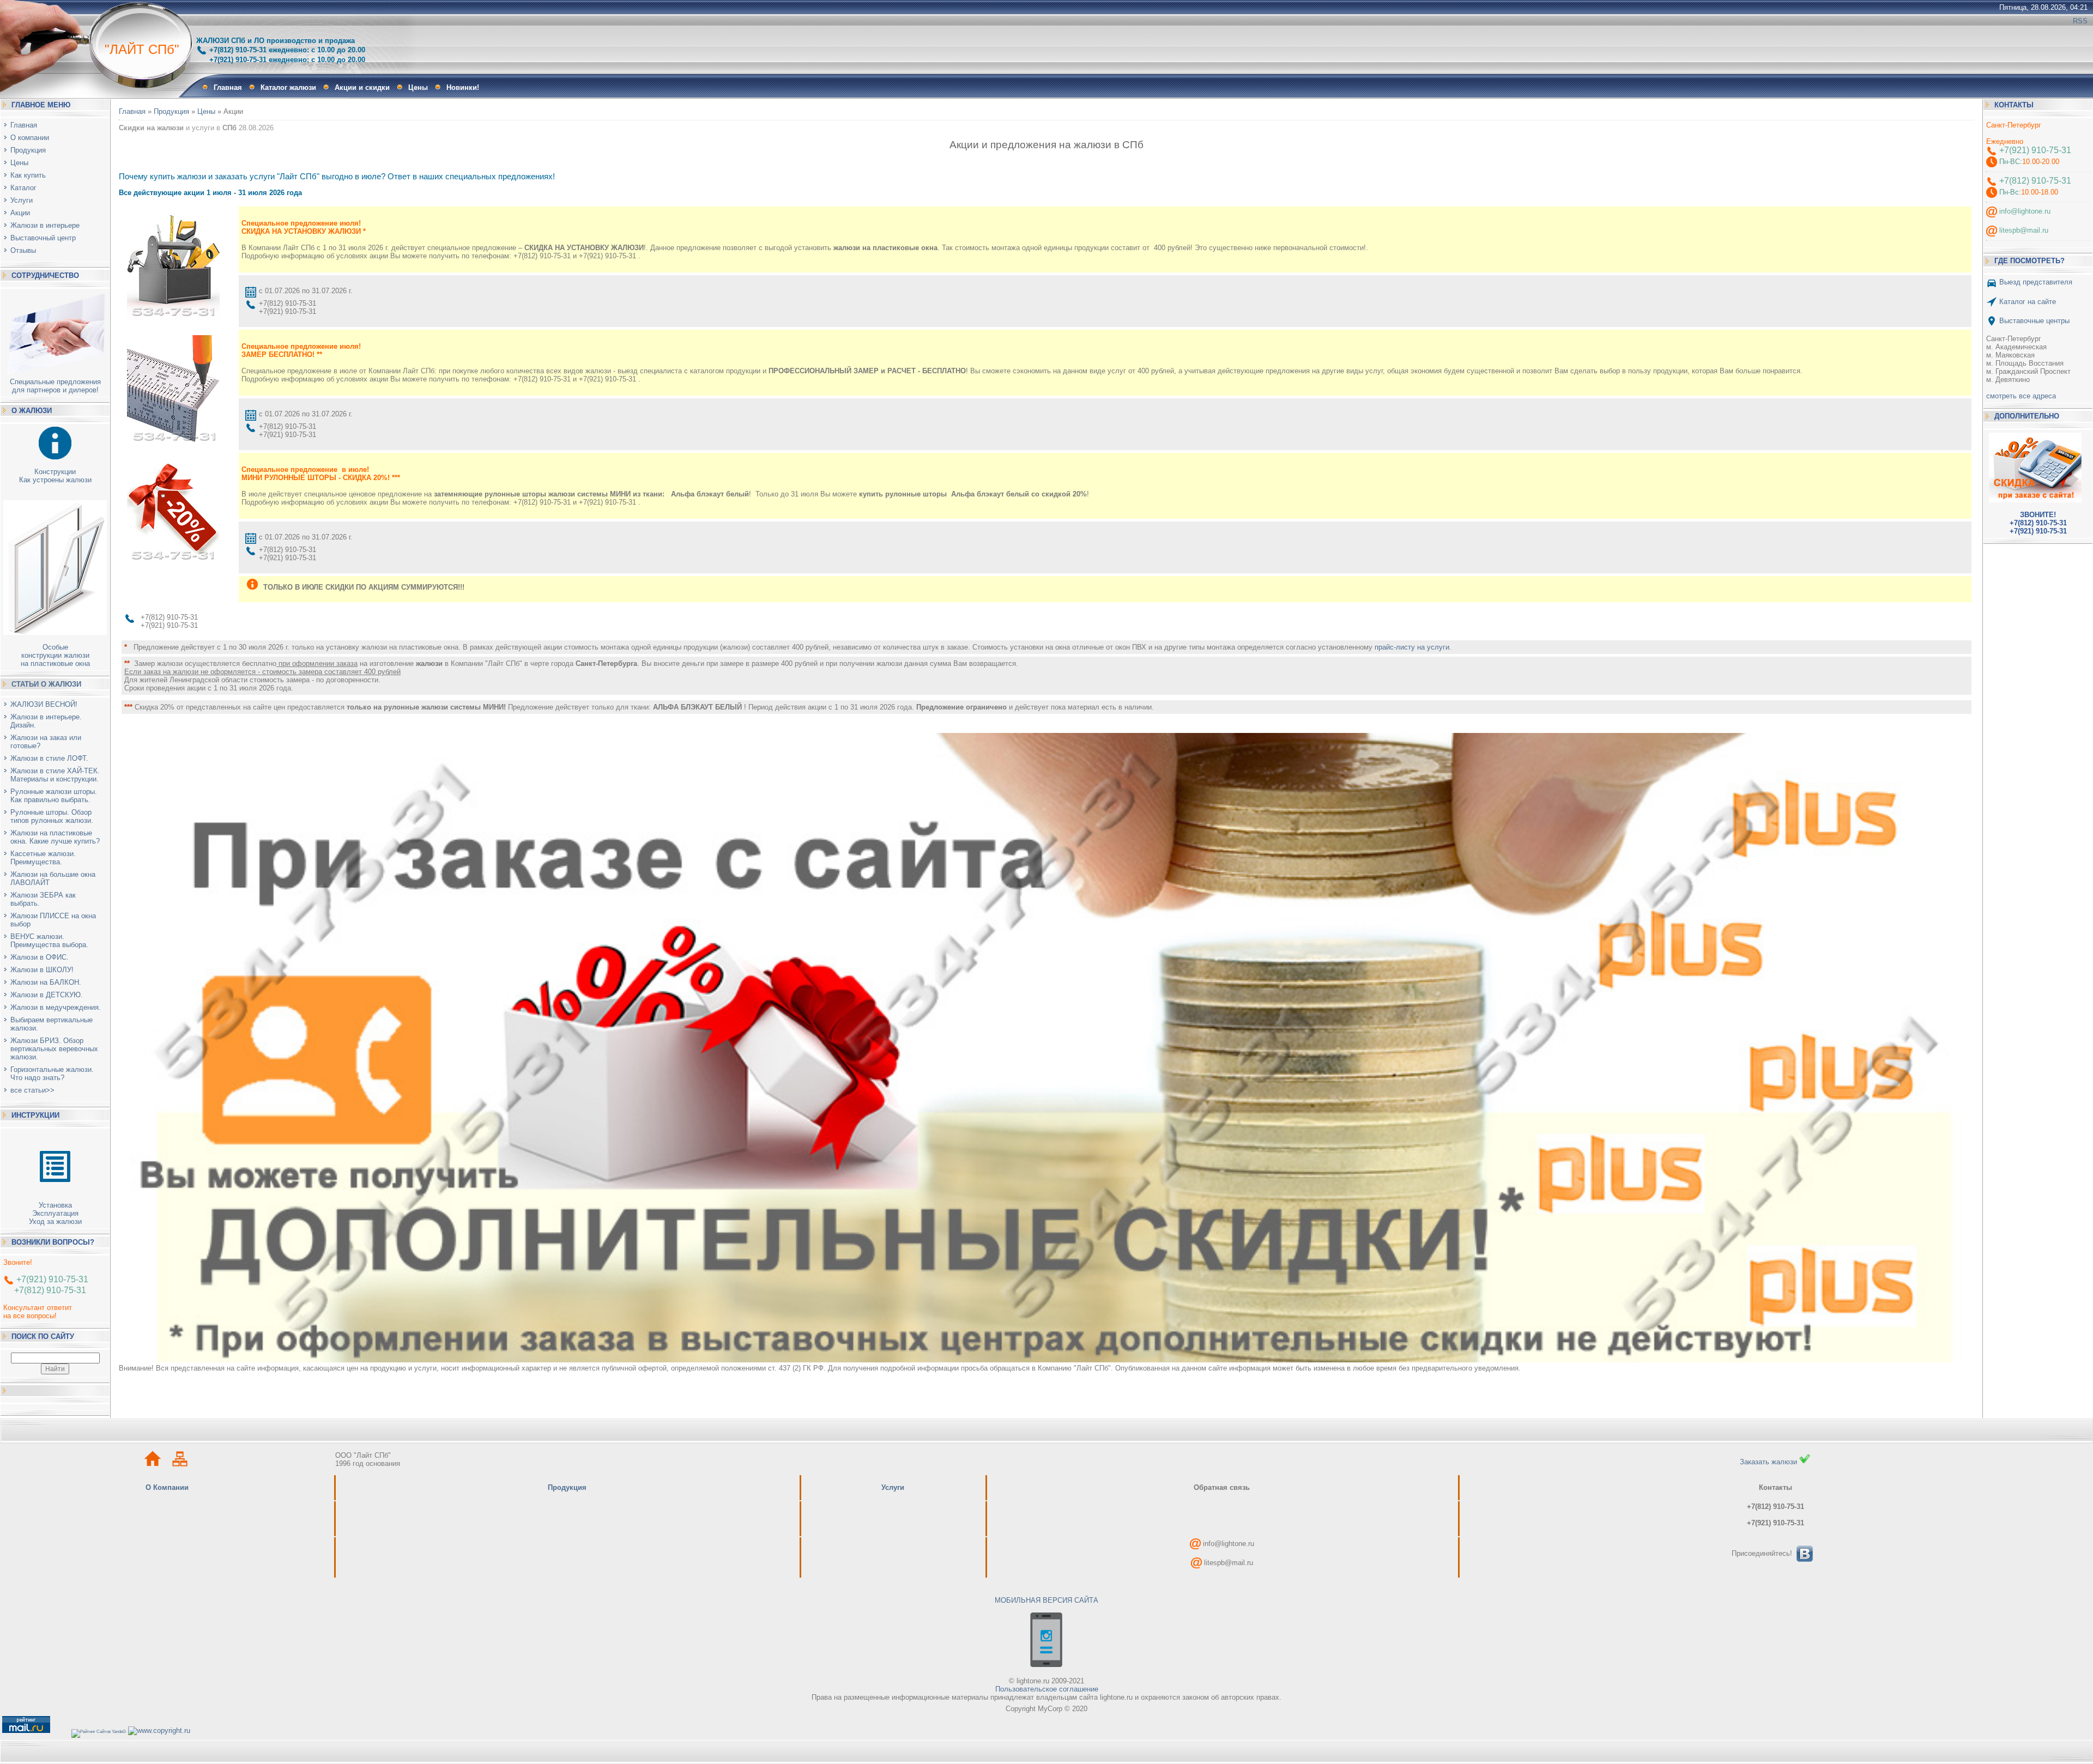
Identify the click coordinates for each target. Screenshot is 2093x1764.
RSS (2080, 21)
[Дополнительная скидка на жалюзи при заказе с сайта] (2038, 465)
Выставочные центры (2034, 320)
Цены (206, 111)
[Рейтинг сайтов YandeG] (99, 1732)
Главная (132, 111)
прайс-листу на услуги (1412, 647)
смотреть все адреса (2021, 396)
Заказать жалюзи (1770, 1462)
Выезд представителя (2035, 282)
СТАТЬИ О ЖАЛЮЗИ (46, 684)
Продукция (171, 111)
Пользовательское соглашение (1047, 1689)
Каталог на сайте (2028, 301)
